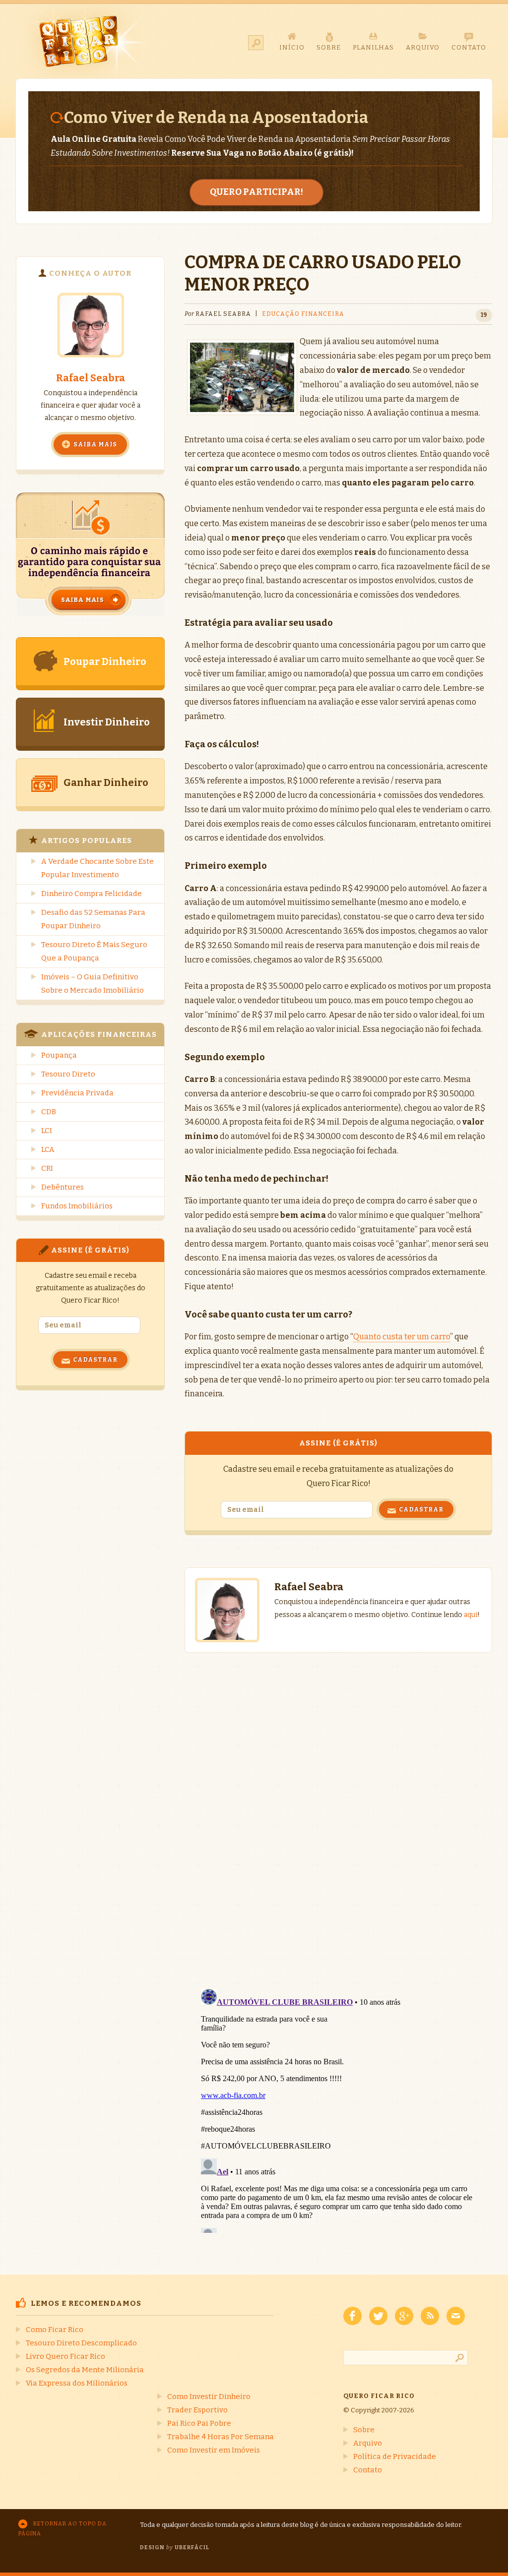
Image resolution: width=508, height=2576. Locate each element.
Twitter (378, 2316)
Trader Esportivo (197, 2410)
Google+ (404, 2316)
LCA (48, 1149)
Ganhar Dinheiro (106, 782)
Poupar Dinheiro (105, 661)
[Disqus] (338, 1811)
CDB (49, 1112)
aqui (471, 1615)
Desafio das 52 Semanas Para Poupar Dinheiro (93, 919)
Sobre (364, 2430)
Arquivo (368, 2443)
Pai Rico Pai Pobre (199, 2423)
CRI (47, 1168)
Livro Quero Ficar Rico (65, 2356)
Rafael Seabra (91, 378)
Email (456, 2316)
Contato (368, 2470)
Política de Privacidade (395, 2456)
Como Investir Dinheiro (209, 2396)
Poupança (59, 1055)
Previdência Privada (77, 1093)
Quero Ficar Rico (84, 41)
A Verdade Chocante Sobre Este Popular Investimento (97, 868)
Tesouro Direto (68, 1074)
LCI (47, 1131)
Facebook (352, 2316)
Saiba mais (95, 444)
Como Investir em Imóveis (214, 2450)
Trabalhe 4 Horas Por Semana (221, 2437)
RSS (430, 2316)
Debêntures (63, 1187)
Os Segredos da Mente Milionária (85, 2370)
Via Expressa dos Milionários (77, 2383)
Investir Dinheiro (107, 722)
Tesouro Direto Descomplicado (81, 2343)
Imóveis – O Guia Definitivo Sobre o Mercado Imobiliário (93, 984)
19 (484, 315)
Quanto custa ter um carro (402, 1337)
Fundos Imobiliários (77, 1206)
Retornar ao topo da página (63, 2529)
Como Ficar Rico (55, 2330)
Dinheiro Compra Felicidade (92, 894)
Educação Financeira (303, 314)
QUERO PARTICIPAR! (256, 192)
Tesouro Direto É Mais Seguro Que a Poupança (94, 951)
